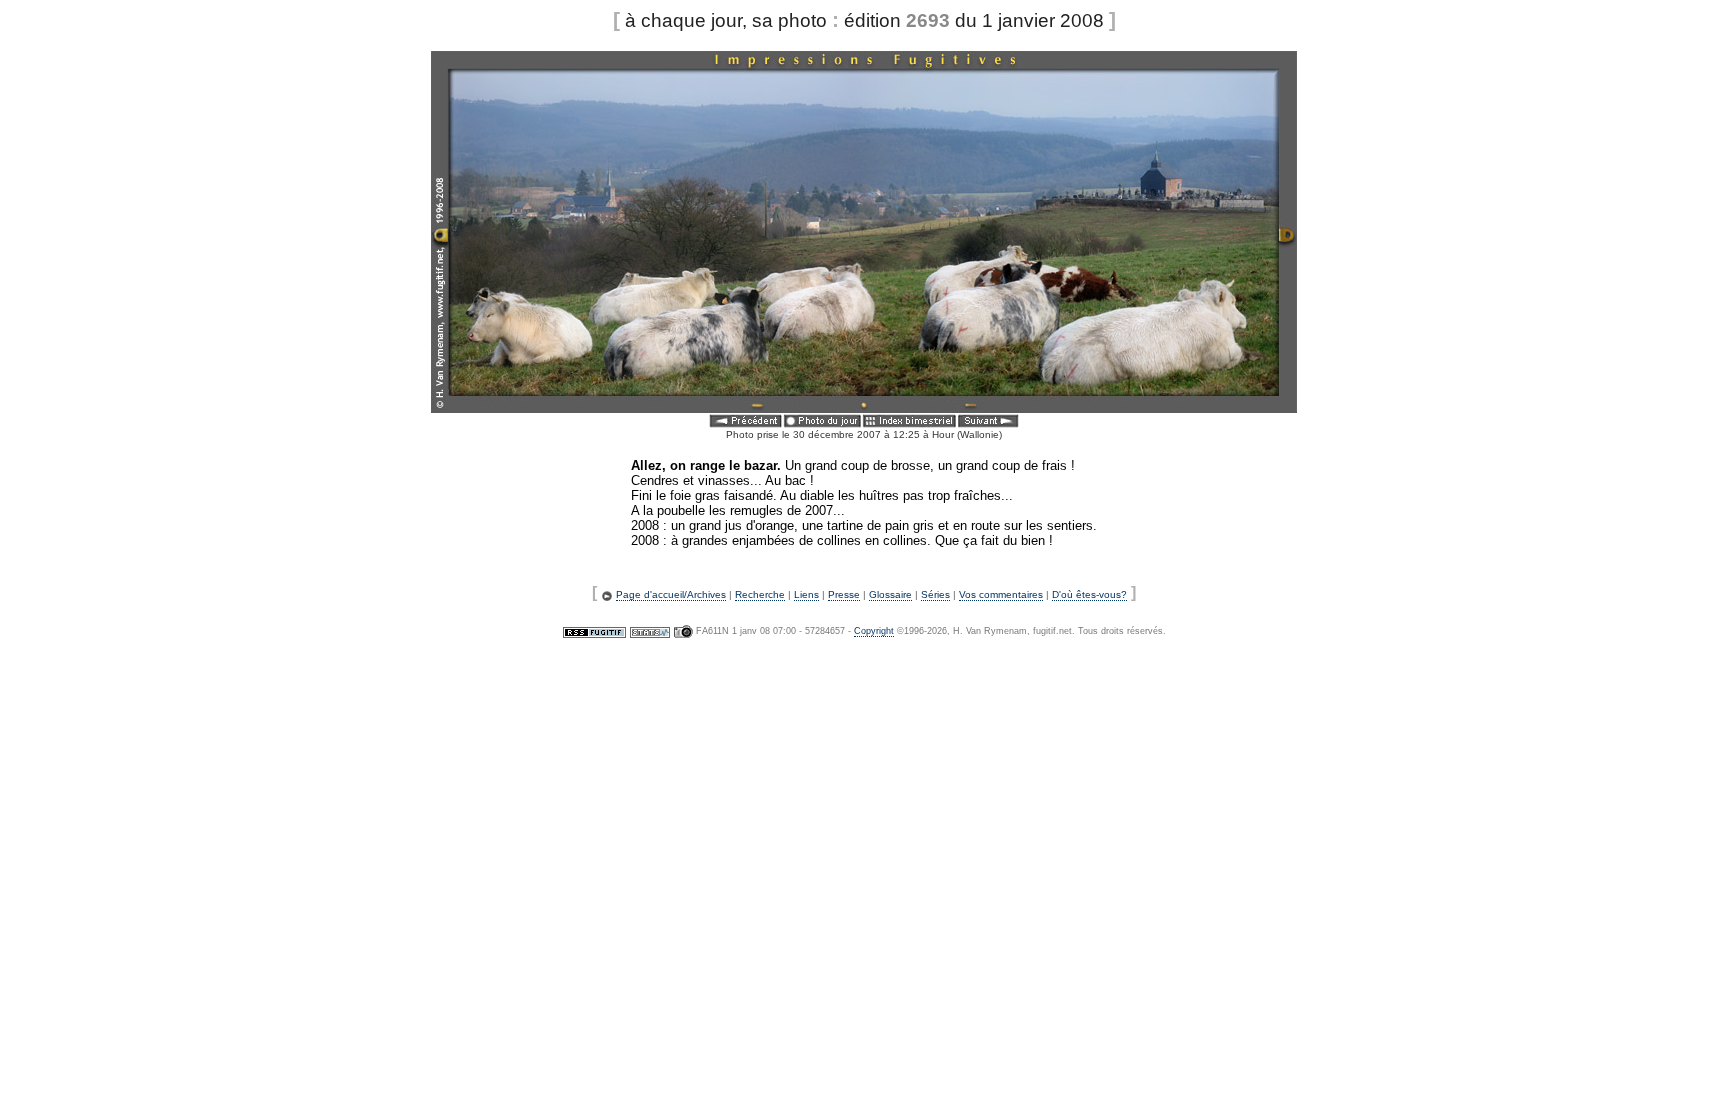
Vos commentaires (1001, 594)
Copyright (874, 631)
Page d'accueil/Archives (671, 594)
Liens (806, 594)
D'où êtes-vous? (1089, 594)
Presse (844, 594)
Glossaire (890, 594)
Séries (935, 594)
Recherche (760, 594)
